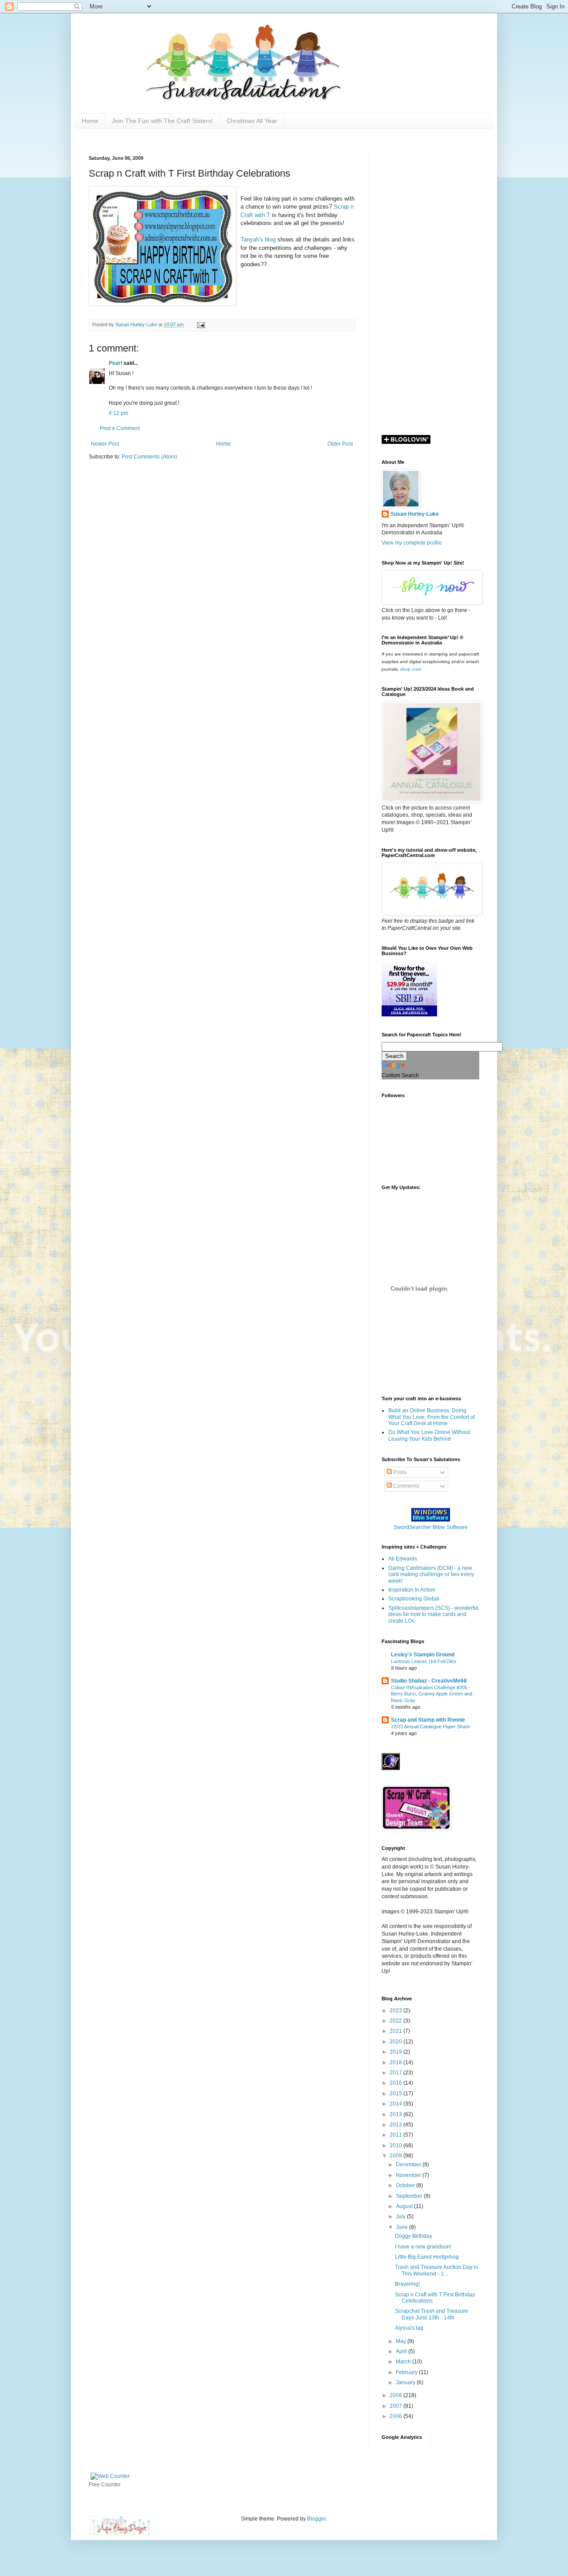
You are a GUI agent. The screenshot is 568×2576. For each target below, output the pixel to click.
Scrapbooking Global (414, 1599)
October (406, 2185)
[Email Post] (201, 324)
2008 (396, 2395)
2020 (396, 2042)
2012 (396, 2125)
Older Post (340, 444)
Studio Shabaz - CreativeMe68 (429, 1681)
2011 (396, 2135)
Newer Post (105, 444)
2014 (396, 2104)
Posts (399, 1472)
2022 (396, 2021)
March (404, 2362)
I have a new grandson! (423, 2247)
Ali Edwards (403, 1559)
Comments (406, 1486)
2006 (396, 2416)
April (402, 2351)
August (405, 2206)
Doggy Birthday (414, 2236)
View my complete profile (412, 543)
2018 (396, 2062)
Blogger (316, 2519)
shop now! (411, 669)
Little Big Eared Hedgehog (427, 2257)
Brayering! (407, 2284)
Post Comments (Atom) (149, 457)
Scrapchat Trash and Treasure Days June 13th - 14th (432, 2314)
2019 (396, 2052)
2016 (396, 2083)
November (409, 2175)
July (401, 2216)
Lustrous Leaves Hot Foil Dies (424, 1661)
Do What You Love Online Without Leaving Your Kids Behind (429, 1435)
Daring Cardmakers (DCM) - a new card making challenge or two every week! (431, 1574)
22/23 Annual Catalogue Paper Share (430, 1727)
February (407, 2372)
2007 (396, 2406)
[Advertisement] (430, 288)
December (409, 2165)
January (406, 2382)
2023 (396, 2011)
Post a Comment (120, 428)
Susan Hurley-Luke (415, 514)
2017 (396, 2073)
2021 (396, 2031)
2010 (396, 2145)
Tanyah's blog (258, 239)
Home (90, 121)
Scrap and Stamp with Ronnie (428, 1720)
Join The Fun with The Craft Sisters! (162, 121)
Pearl (115, 363)
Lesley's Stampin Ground (423, 1655)
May (402, 2341)
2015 (396, 2094)
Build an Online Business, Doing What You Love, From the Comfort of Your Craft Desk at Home (432, 1417)
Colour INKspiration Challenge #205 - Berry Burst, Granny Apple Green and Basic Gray (432, 1694)
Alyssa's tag (409, 2328)
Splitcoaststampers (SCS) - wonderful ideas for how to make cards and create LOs (433, 1614)
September (410, 2196)
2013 (396, 2114)
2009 (396, 2156)
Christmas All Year (252, 121)
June (402, 2227)
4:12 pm (118, 413)
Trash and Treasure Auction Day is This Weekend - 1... (436, 2270)
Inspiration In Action (412, 1590)
